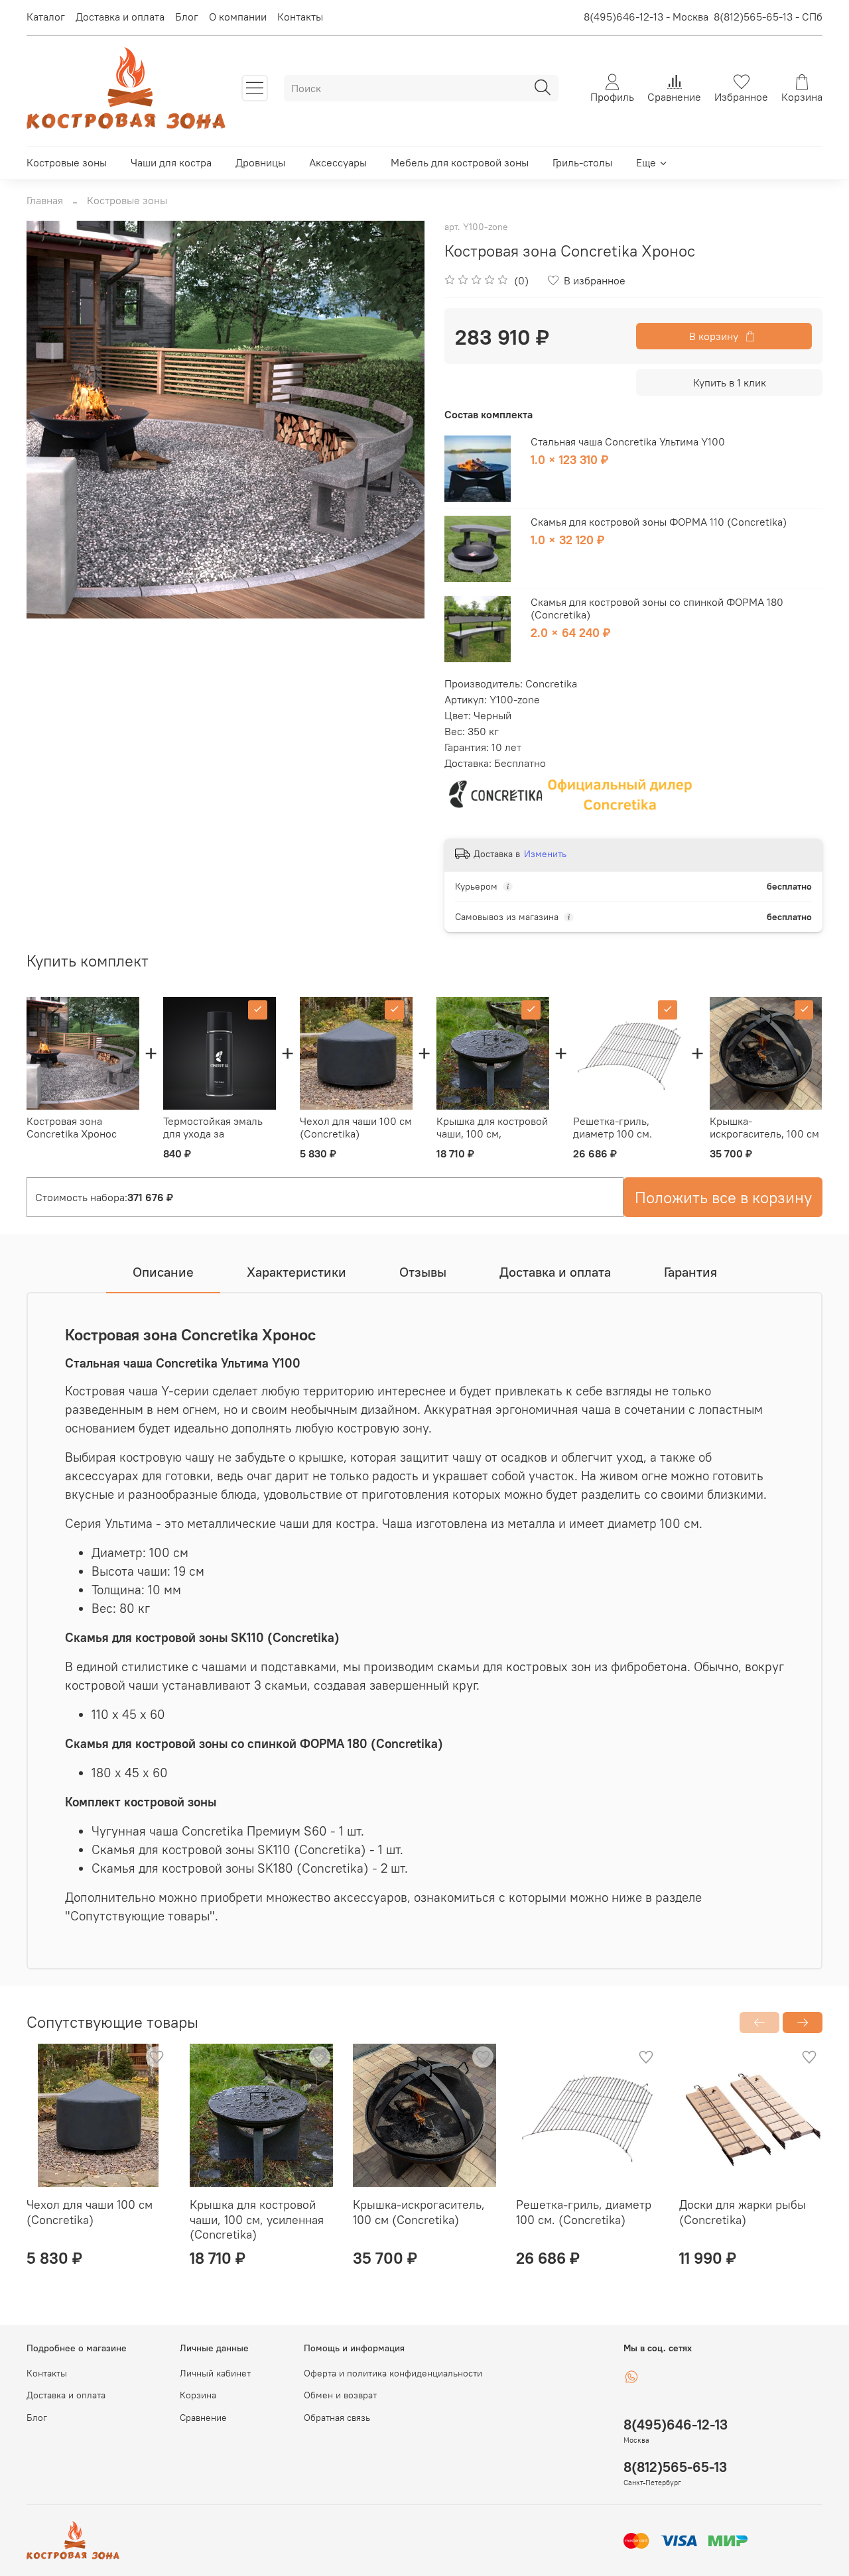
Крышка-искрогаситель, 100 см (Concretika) (764, 1134)
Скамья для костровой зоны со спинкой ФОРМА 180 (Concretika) (657, 608)
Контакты (300, 17)
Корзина (198, 2395)
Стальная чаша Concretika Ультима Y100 (628, 441)
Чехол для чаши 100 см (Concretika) (356, 1127)
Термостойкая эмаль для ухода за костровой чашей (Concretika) (213, 1140)
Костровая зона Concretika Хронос (72, 1127)
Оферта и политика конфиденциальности (393, 2373)
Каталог (46, 17)
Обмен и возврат (340, 2395)
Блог (187, 17)
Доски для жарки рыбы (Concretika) (743, 2212)
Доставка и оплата (120, 17)
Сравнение (203, 2418)
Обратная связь (337, 2418)
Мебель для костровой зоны (460, 162)
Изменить (545, 854)
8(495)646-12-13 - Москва (646, 17)
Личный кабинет (215, 2373)
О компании (238, 17)
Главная (45, 200)
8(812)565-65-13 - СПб (768, 17)
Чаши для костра (171, 162)
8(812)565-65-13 (675, 2467)
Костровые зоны (67, 162)
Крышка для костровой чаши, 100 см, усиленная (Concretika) (492, 1140)
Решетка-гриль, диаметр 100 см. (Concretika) (613, 1134)
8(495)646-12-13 (676, 2425)
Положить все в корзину (723, 1197)
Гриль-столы (582, 162)
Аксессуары (338, 162)
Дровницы (260, 162)
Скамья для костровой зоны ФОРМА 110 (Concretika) (659, 522)
